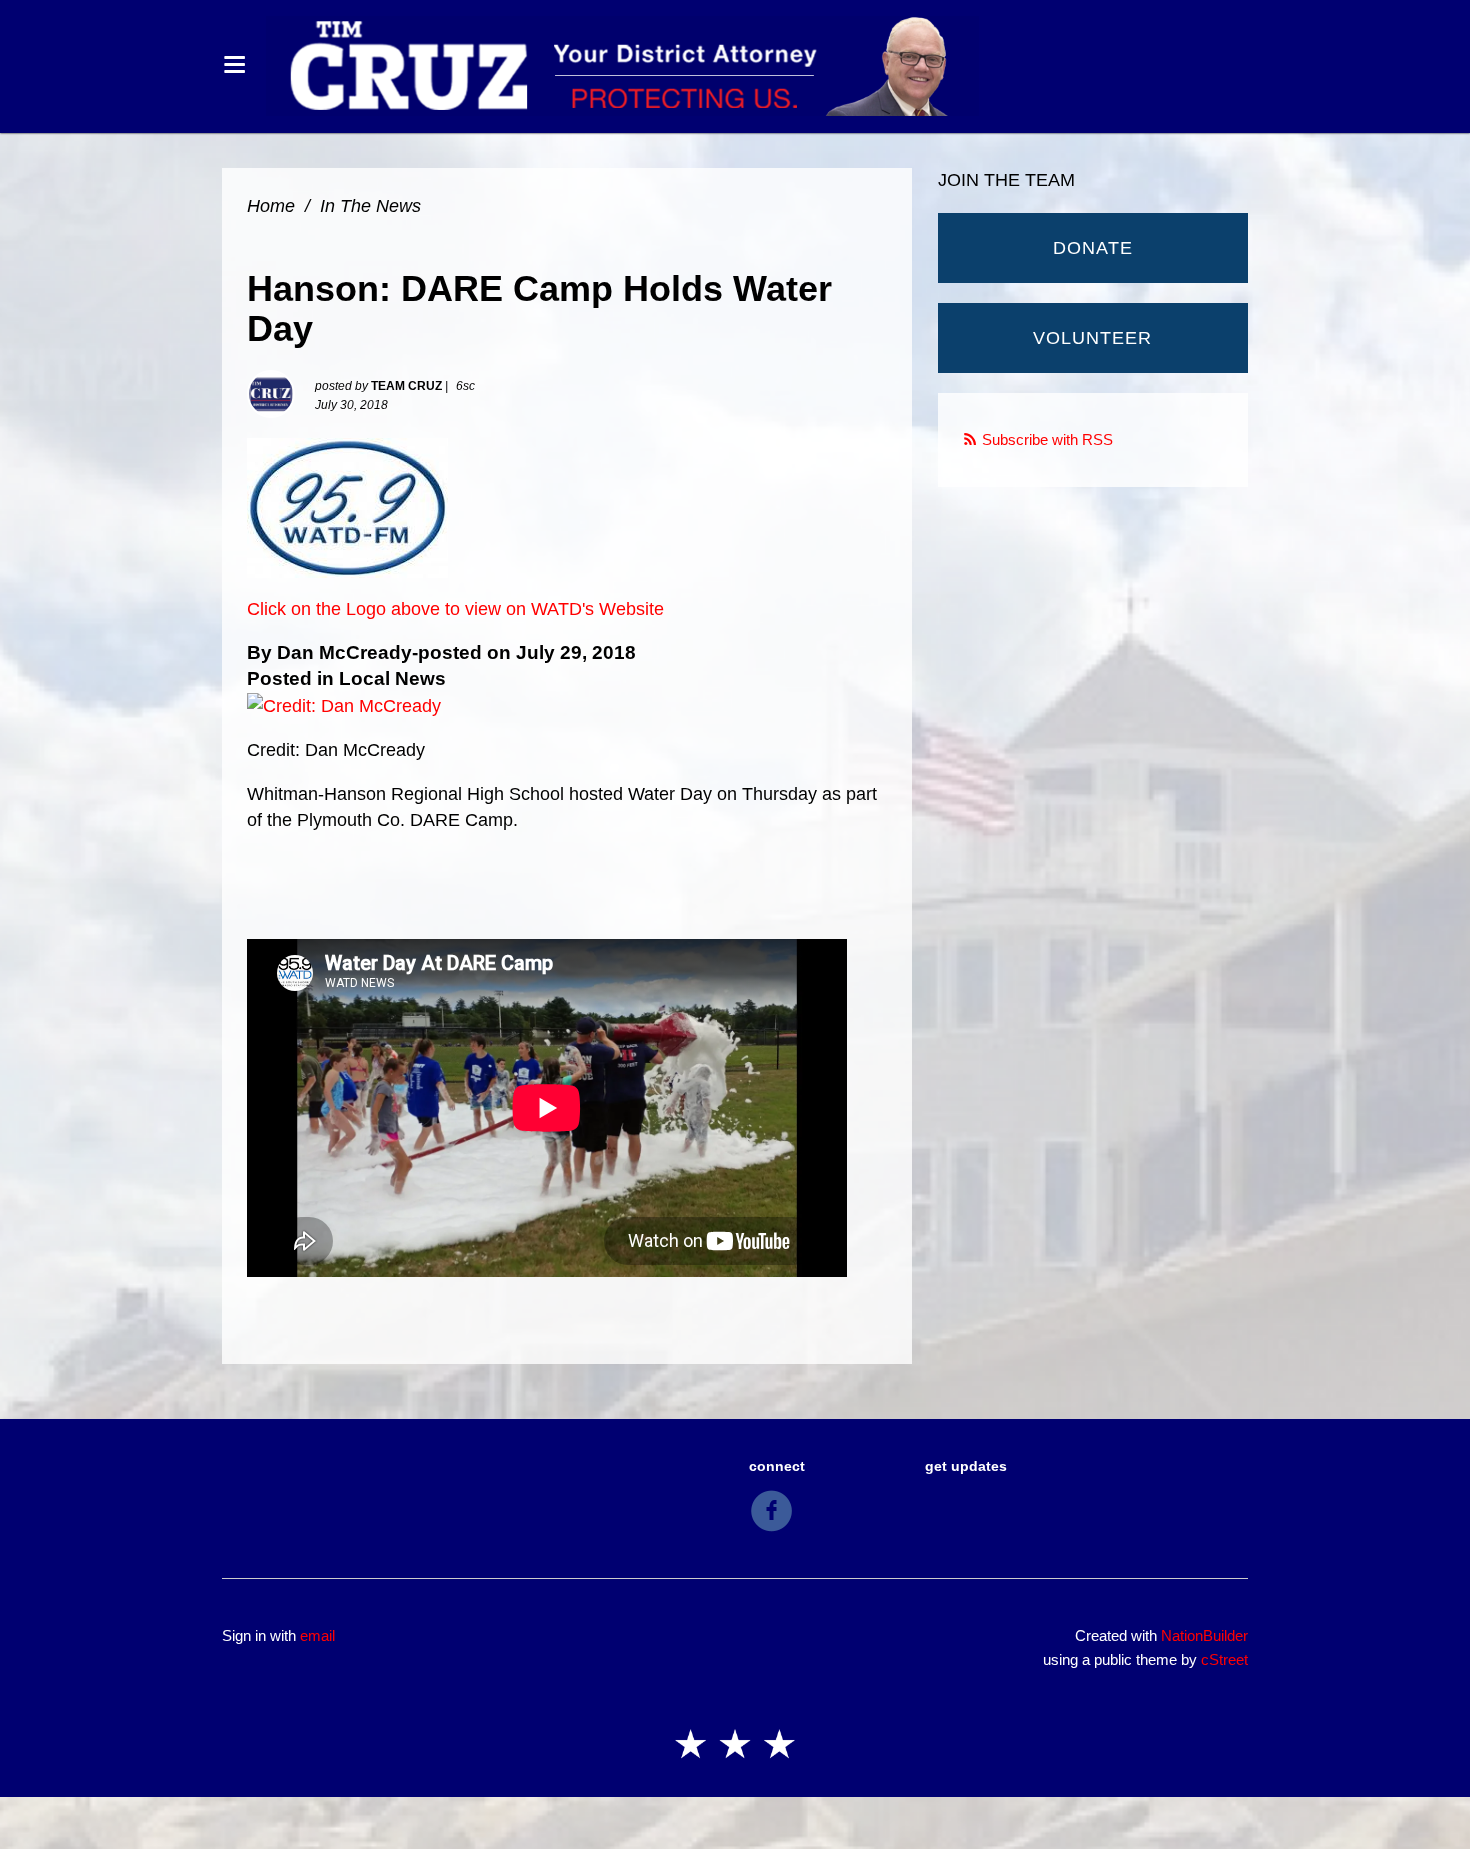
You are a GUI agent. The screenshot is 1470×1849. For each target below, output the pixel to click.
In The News (370, 206)
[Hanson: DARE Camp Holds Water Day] (347, 507)
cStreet (1224, 1659)
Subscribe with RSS (1047, 439)
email (317, 1635)
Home (271, 206)
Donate (1093, 248)
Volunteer (1092, 338)
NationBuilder (1204, 1635)
